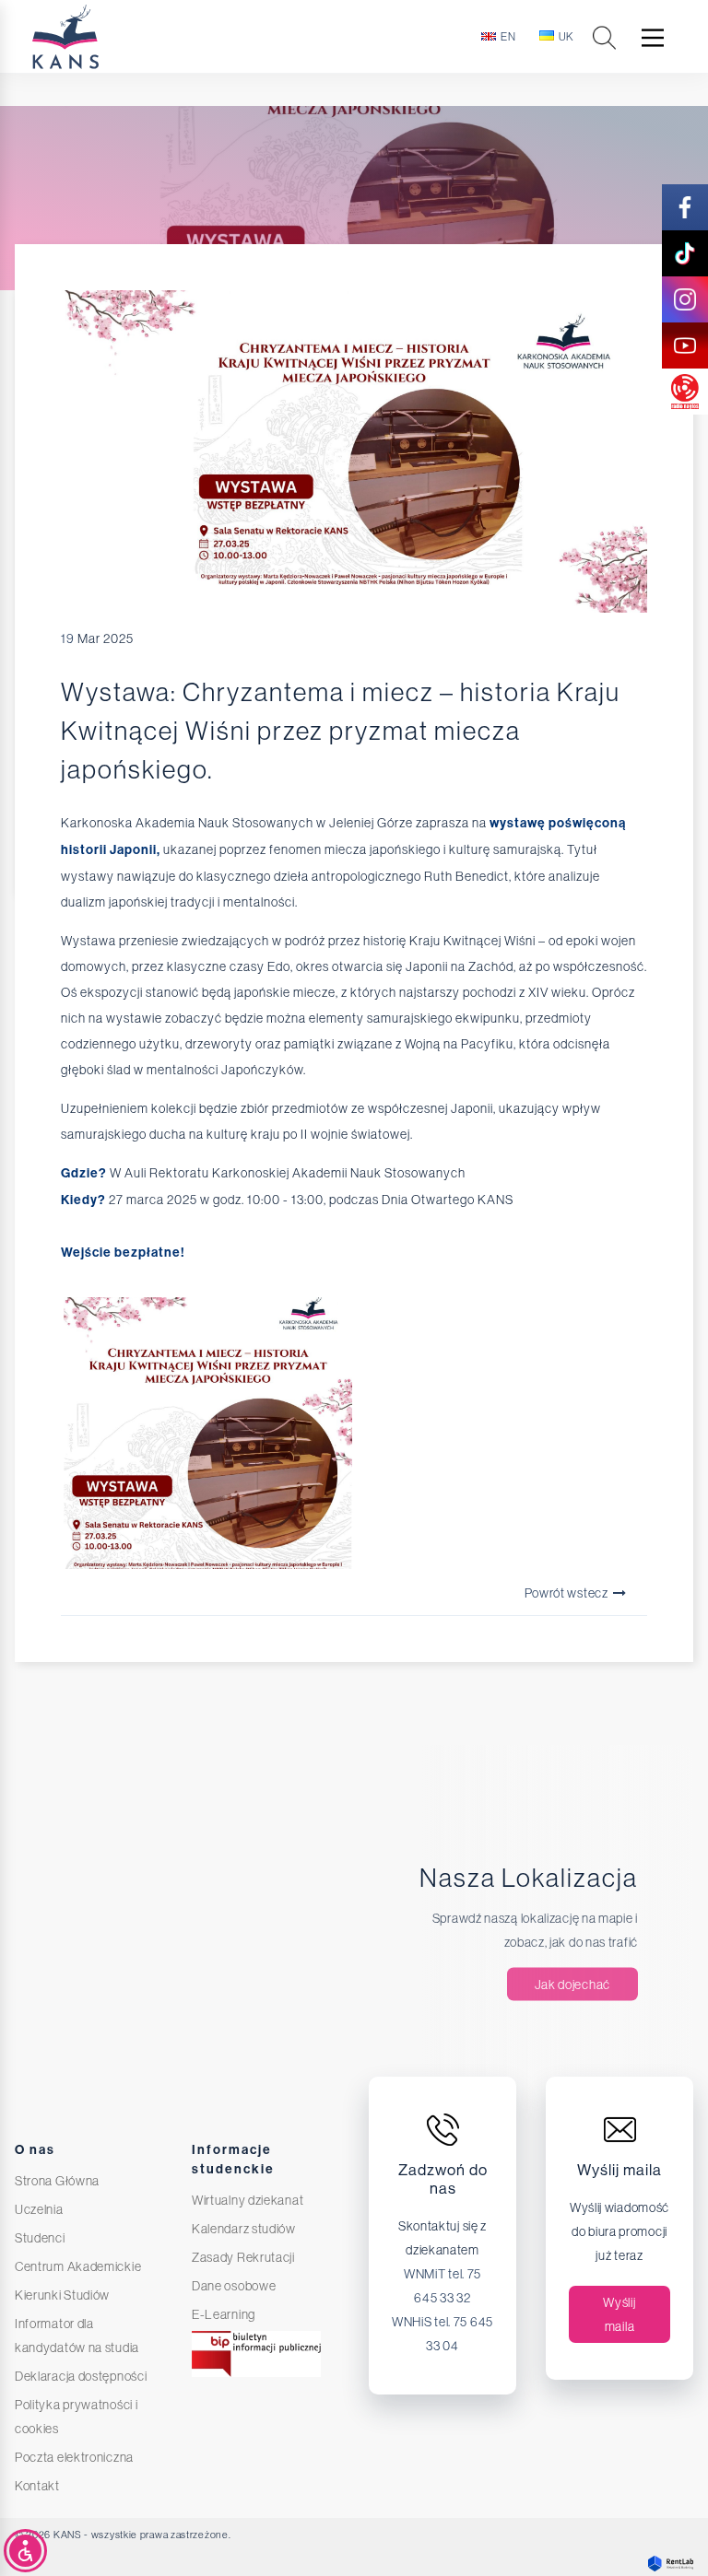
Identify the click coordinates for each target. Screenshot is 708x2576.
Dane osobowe (234, 2286)
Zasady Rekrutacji (243, 2257)
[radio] (685, 392)
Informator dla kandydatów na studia (77, 2336)
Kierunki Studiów (62, 2295)
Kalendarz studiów (244, 2229)
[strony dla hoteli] (666, 2564)
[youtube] (685, 345)
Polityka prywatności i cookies (76, 2417)
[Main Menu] (653, 38)
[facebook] (685, 207)
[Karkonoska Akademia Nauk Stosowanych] (102, 37)
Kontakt (37, 2486)
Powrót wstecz (568, 1593)
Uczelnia (39, 2209)
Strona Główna (57, 2181)
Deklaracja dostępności (81, 2376)
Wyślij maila (619, 2314)
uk (566, 37)
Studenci (40, 2238)
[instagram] (685, 299)
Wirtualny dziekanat (248, 2200)
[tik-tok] (685, 253)
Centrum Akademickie (78, 2266)
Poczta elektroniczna (74, 2457)
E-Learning (224, 2314)
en (508, 37)
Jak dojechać (572, 1985)
